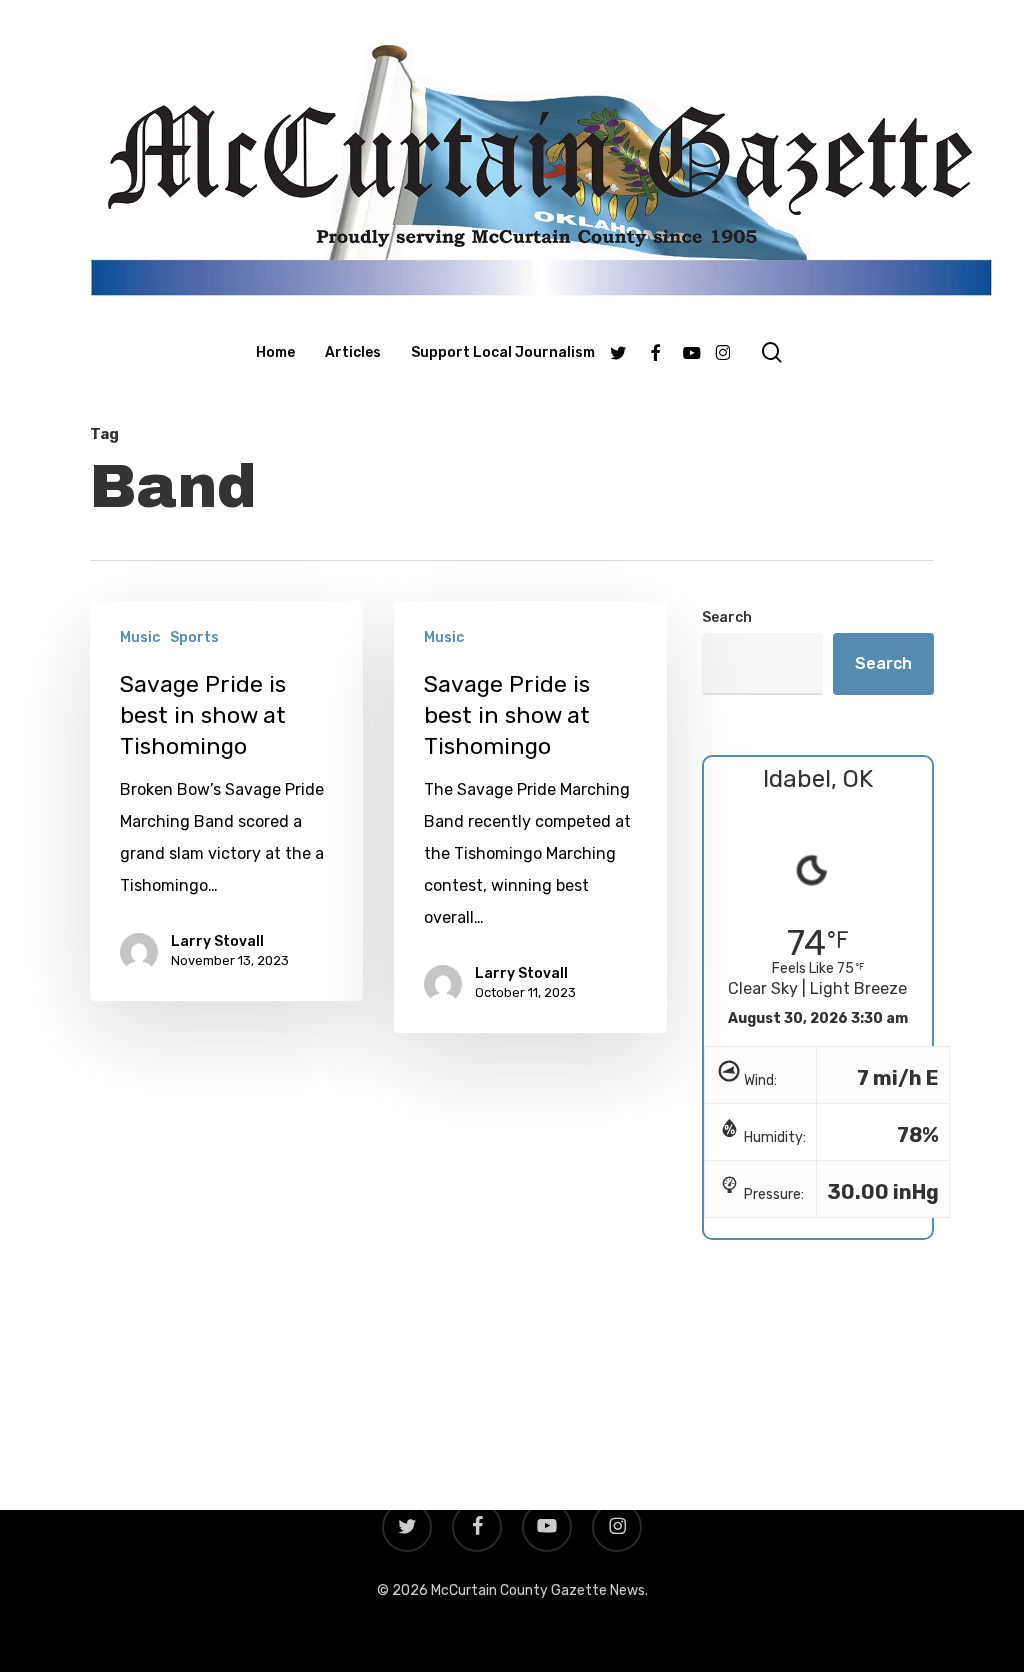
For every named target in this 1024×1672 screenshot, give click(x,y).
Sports (194, 637)
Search (727, 617)
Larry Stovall (217, 941)
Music (140, 637)
